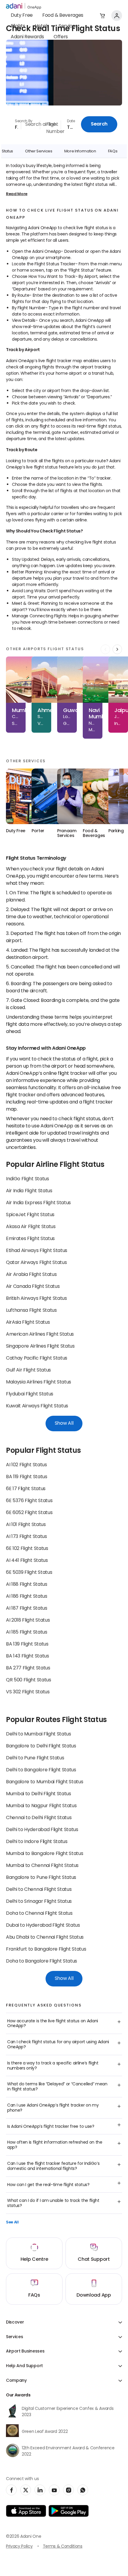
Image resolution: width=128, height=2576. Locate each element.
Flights (18, 26)
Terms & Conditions (63, 2547)
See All (12, 2223)
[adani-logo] (24, 6)
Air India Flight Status (29, 1191)
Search (99, 124)
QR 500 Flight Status (29, 1680)
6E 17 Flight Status (26, 1489)
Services (68, 26)
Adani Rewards (27, 37)
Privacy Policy (19, 2547)
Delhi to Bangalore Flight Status (41, 1770)
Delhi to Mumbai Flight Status (39, 1734)
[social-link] (11, 2490)
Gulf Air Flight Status (28, 1370)
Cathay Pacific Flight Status (37, 1358)
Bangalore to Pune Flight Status (41, 1878)
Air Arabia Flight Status (31, 1275)
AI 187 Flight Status (27, 1608)
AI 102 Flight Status (26, 1465)
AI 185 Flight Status (27, 1632)
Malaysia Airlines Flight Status (39, 1382)
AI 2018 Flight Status (28, 1620)
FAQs (113, 151)
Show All (64, 1424)
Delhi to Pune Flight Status (35, 1758)
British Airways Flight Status (36, 1299)
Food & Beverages (63, 16)
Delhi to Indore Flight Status (37, 1842)
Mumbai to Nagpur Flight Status (41, 1806)
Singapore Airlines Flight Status (40, 1346)
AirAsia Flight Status (28, 1323)
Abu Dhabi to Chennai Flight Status (45, 1937)
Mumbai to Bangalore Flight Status (45, 1854)
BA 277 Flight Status (28, 1668)
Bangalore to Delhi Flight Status (41, 1746)
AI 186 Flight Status (27, 1597)
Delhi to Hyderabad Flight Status (42, 1830)
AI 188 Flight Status (27, 1585)
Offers (61, 37)
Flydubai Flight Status (30, 1394)
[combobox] (13, 124)
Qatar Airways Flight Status (36, 1263)
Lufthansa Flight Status (31, 1311)
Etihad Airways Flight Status (37, 1251)
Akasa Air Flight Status (31, 1227)
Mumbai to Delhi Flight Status (39, 1794)
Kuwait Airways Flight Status (37, 1406)
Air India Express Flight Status (38, 1203)
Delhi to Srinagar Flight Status (39, 1902)
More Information (80, 151)
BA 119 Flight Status (27, 1477)
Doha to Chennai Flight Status (39, 1914)
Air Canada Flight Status (33, 1287)
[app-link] (26, 2511)
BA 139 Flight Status (27, 1644)
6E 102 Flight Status (27, 1549)
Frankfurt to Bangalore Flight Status (46, 1949)
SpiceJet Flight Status (30, 1215)
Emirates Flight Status (30, 1239)
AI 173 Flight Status (26, 1537)
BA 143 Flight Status (28, 1656)
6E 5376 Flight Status (29, 1501)
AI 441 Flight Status (27, 1561)
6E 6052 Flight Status (29, 1513)
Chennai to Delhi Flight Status (39, 1818)
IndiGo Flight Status (28, 1179)
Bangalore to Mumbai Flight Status (45, 1782)
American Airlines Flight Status (40, 1334)
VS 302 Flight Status (28, 1692)
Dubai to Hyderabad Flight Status (43, 1926)
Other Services (39, 151)
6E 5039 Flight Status (29, 1573)
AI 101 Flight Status (26, 1525)
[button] (102, 16)
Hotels (42, 26)
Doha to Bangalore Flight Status (42, 1961)
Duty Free (22, 16)
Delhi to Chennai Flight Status (39, 1890)
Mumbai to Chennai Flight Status (42, 1866)
